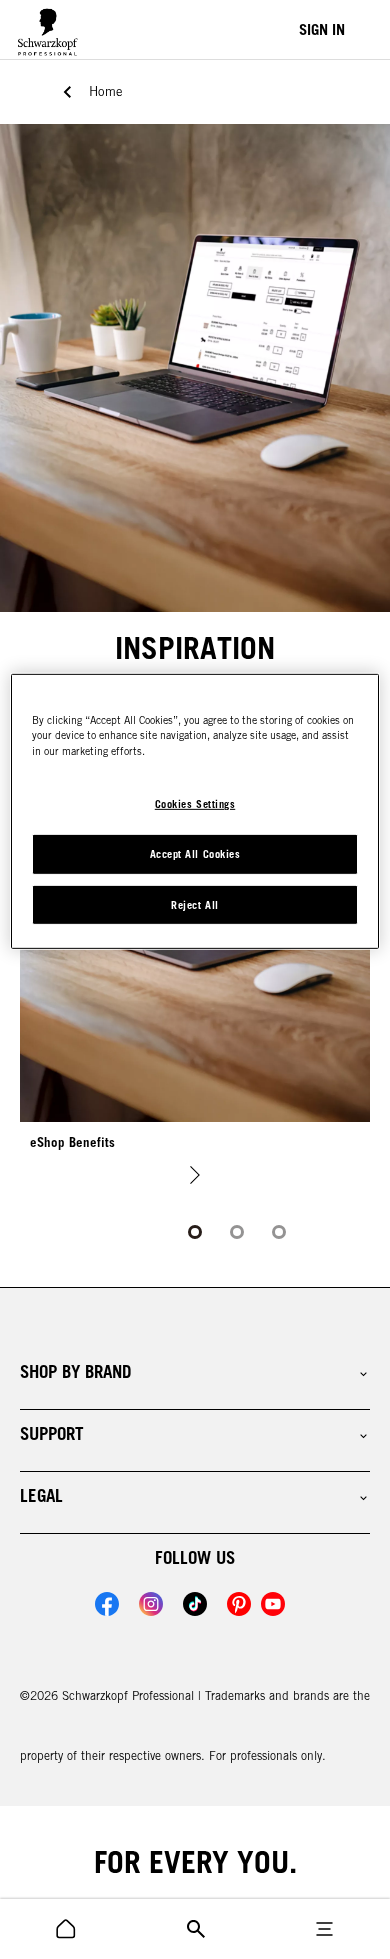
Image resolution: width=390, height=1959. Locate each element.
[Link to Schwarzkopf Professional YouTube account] (273, 1604)
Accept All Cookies (195, 854)
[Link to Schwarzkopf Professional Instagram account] (151, 1604)
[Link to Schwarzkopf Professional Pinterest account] (239, 1604)
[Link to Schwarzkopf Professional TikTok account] (195, 1604)
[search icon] (66, 1929)
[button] (195, 1372)
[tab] (195, 1232)
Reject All (194, 905)
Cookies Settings (195, 804)
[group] (195, 976)
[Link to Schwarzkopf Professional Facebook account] (107, 1604)
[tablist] (195, 1232)
